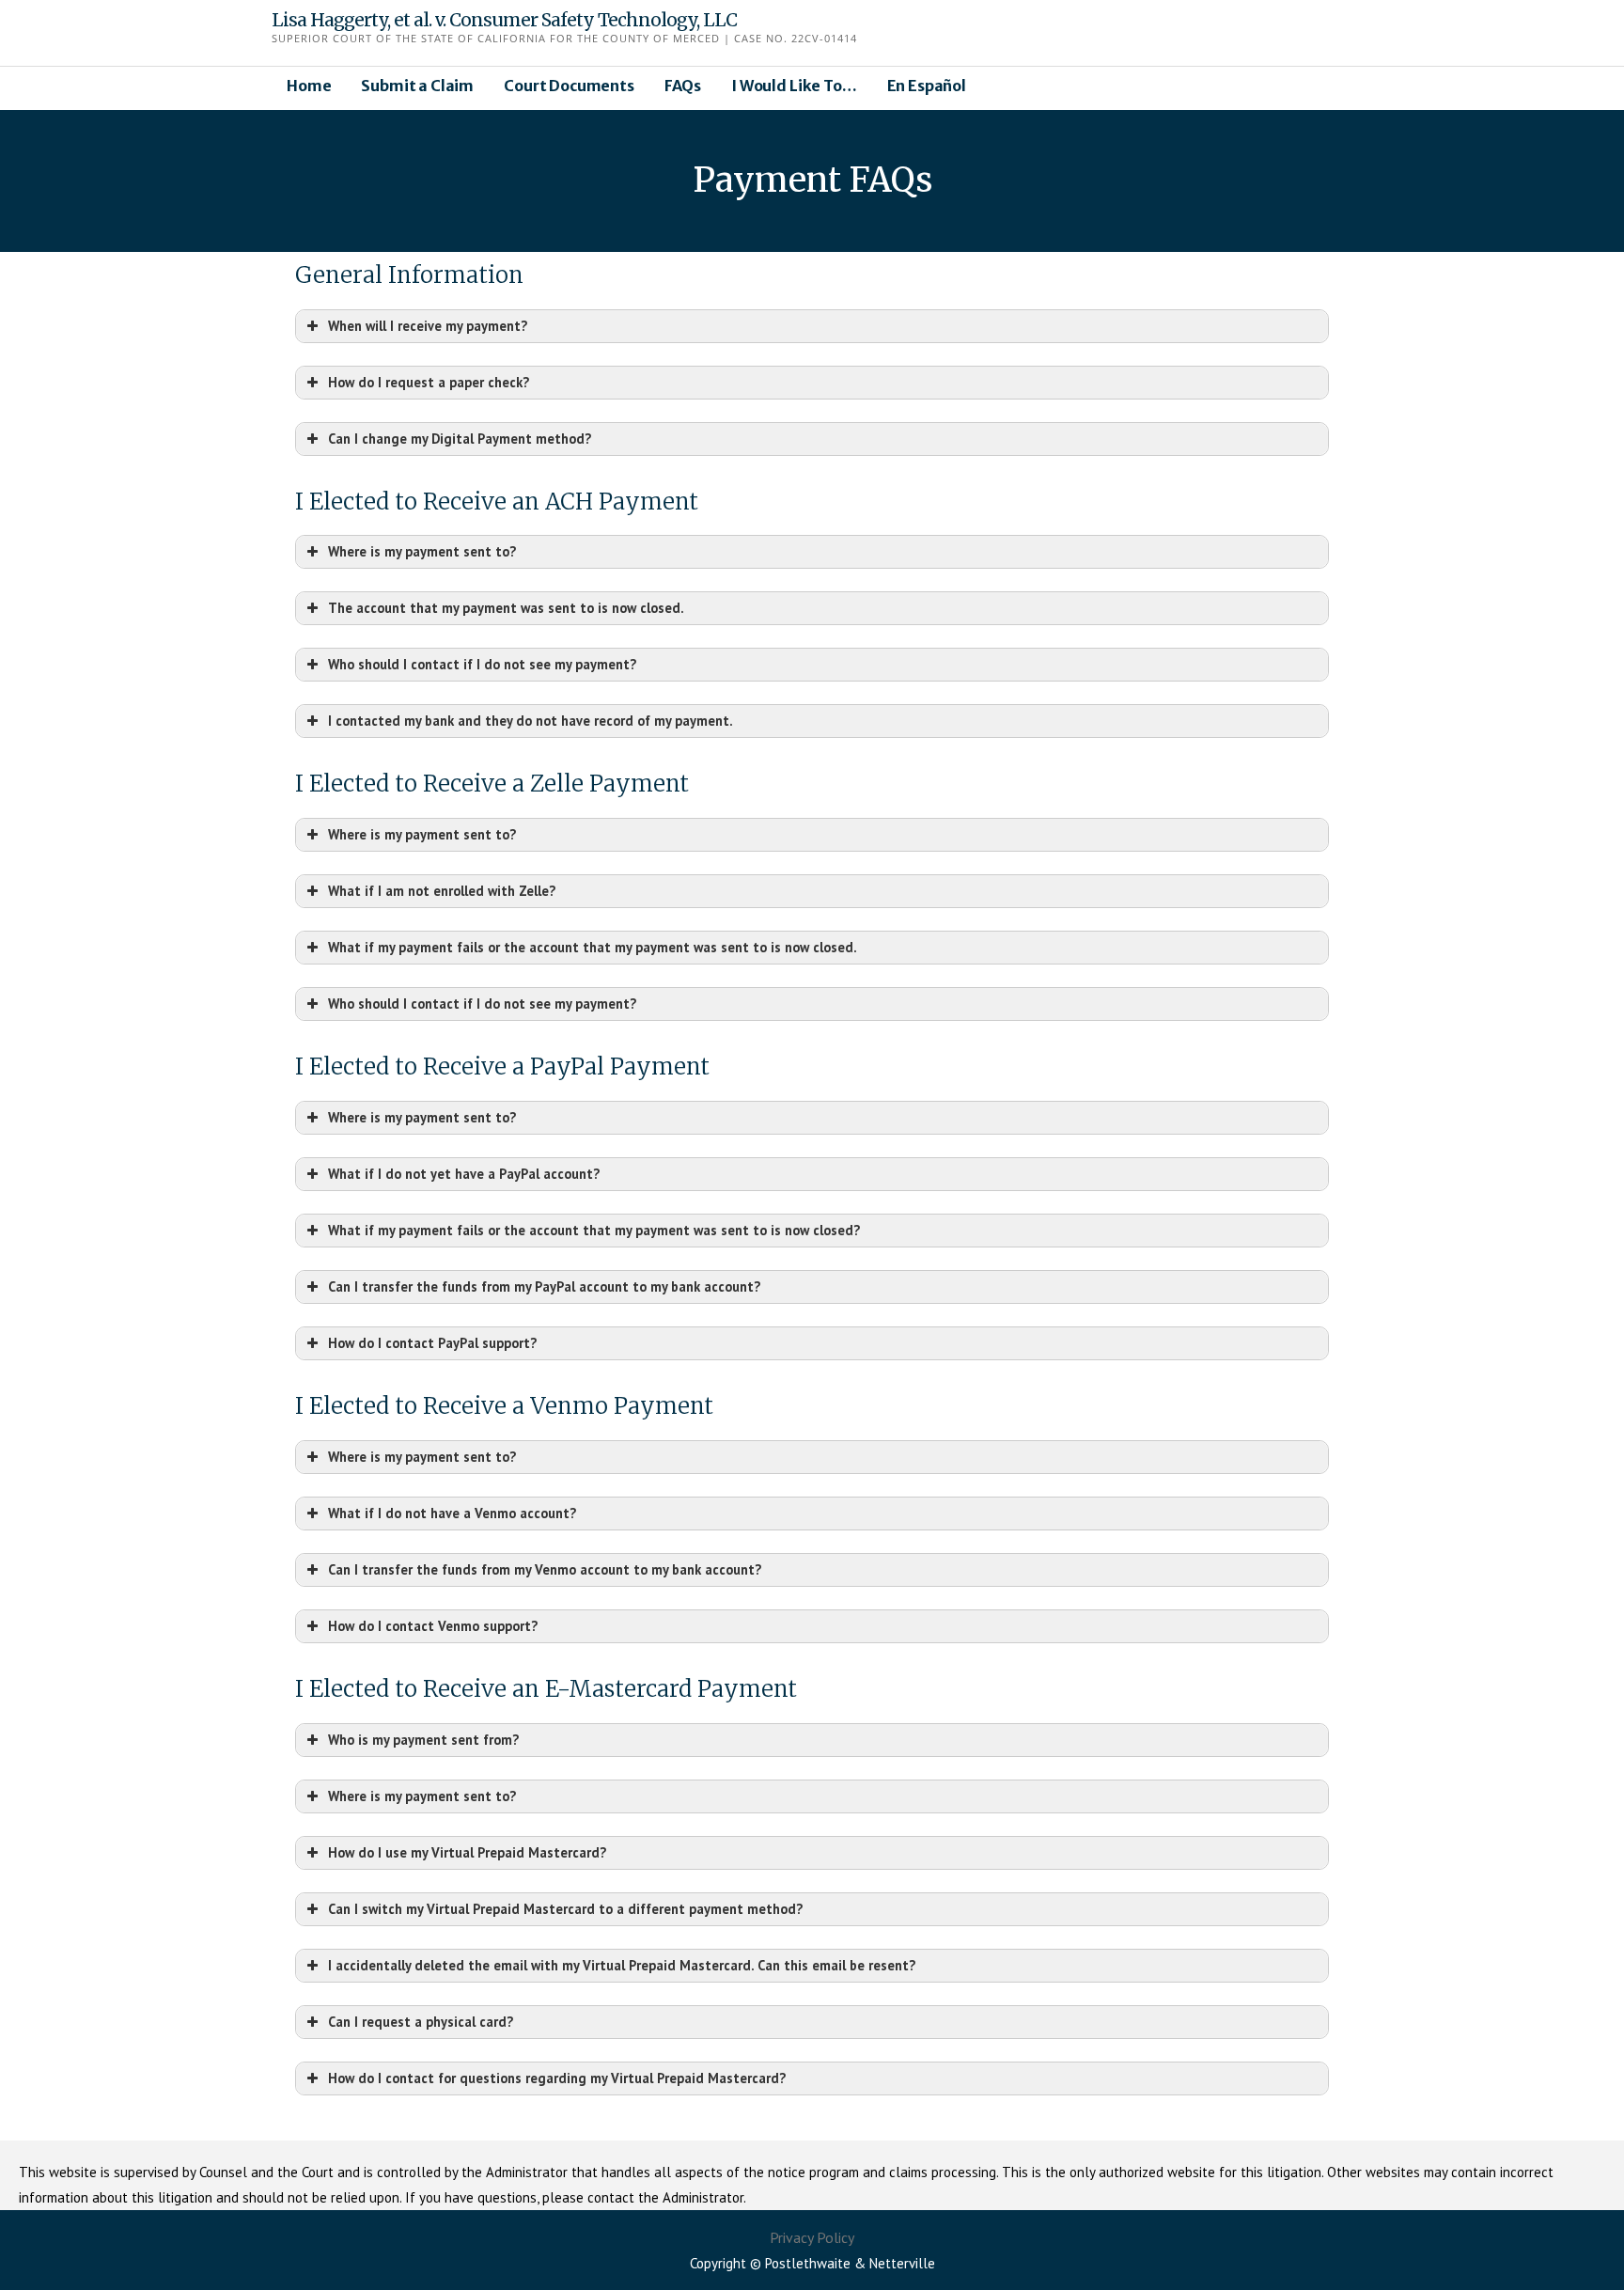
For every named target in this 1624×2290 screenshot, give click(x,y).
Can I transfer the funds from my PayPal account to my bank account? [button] (544, 1286)
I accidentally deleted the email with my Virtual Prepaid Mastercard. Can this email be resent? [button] (622, 1965)
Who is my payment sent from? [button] (423, 1740)
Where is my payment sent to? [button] (422, 551)
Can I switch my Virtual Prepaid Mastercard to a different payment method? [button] (565, 1909)
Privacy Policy (812, 2237)
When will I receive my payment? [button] (428, 326)
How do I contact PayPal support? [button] (432, 1343)
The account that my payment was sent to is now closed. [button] (506, 608)
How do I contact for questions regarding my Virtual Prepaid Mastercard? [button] (557, 2078)
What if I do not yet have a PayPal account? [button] (464, 1174)
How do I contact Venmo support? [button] (433, 1626)
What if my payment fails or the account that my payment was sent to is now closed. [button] (593, 947)
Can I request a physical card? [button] (421, 2022)
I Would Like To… (794, 86)
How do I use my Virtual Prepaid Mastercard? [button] (467, 1852)
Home (309, 86)
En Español (927, 86)
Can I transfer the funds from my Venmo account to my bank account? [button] (545, 1569)
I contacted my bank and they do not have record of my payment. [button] (531, 721)
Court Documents (569, 86)
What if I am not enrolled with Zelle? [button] (442, 891)
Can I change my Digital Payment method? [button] (460, 439)
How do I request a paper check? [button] (429, 382)
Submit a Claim (417, 86)
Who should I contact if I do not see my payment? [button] (482, 664)
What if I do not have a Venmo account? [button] (452, 1513)
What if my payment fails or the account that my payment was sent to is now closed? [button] (594, 1230)
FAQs (683, 86)
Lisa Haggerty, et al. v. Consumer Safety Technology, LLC (504, 20)
